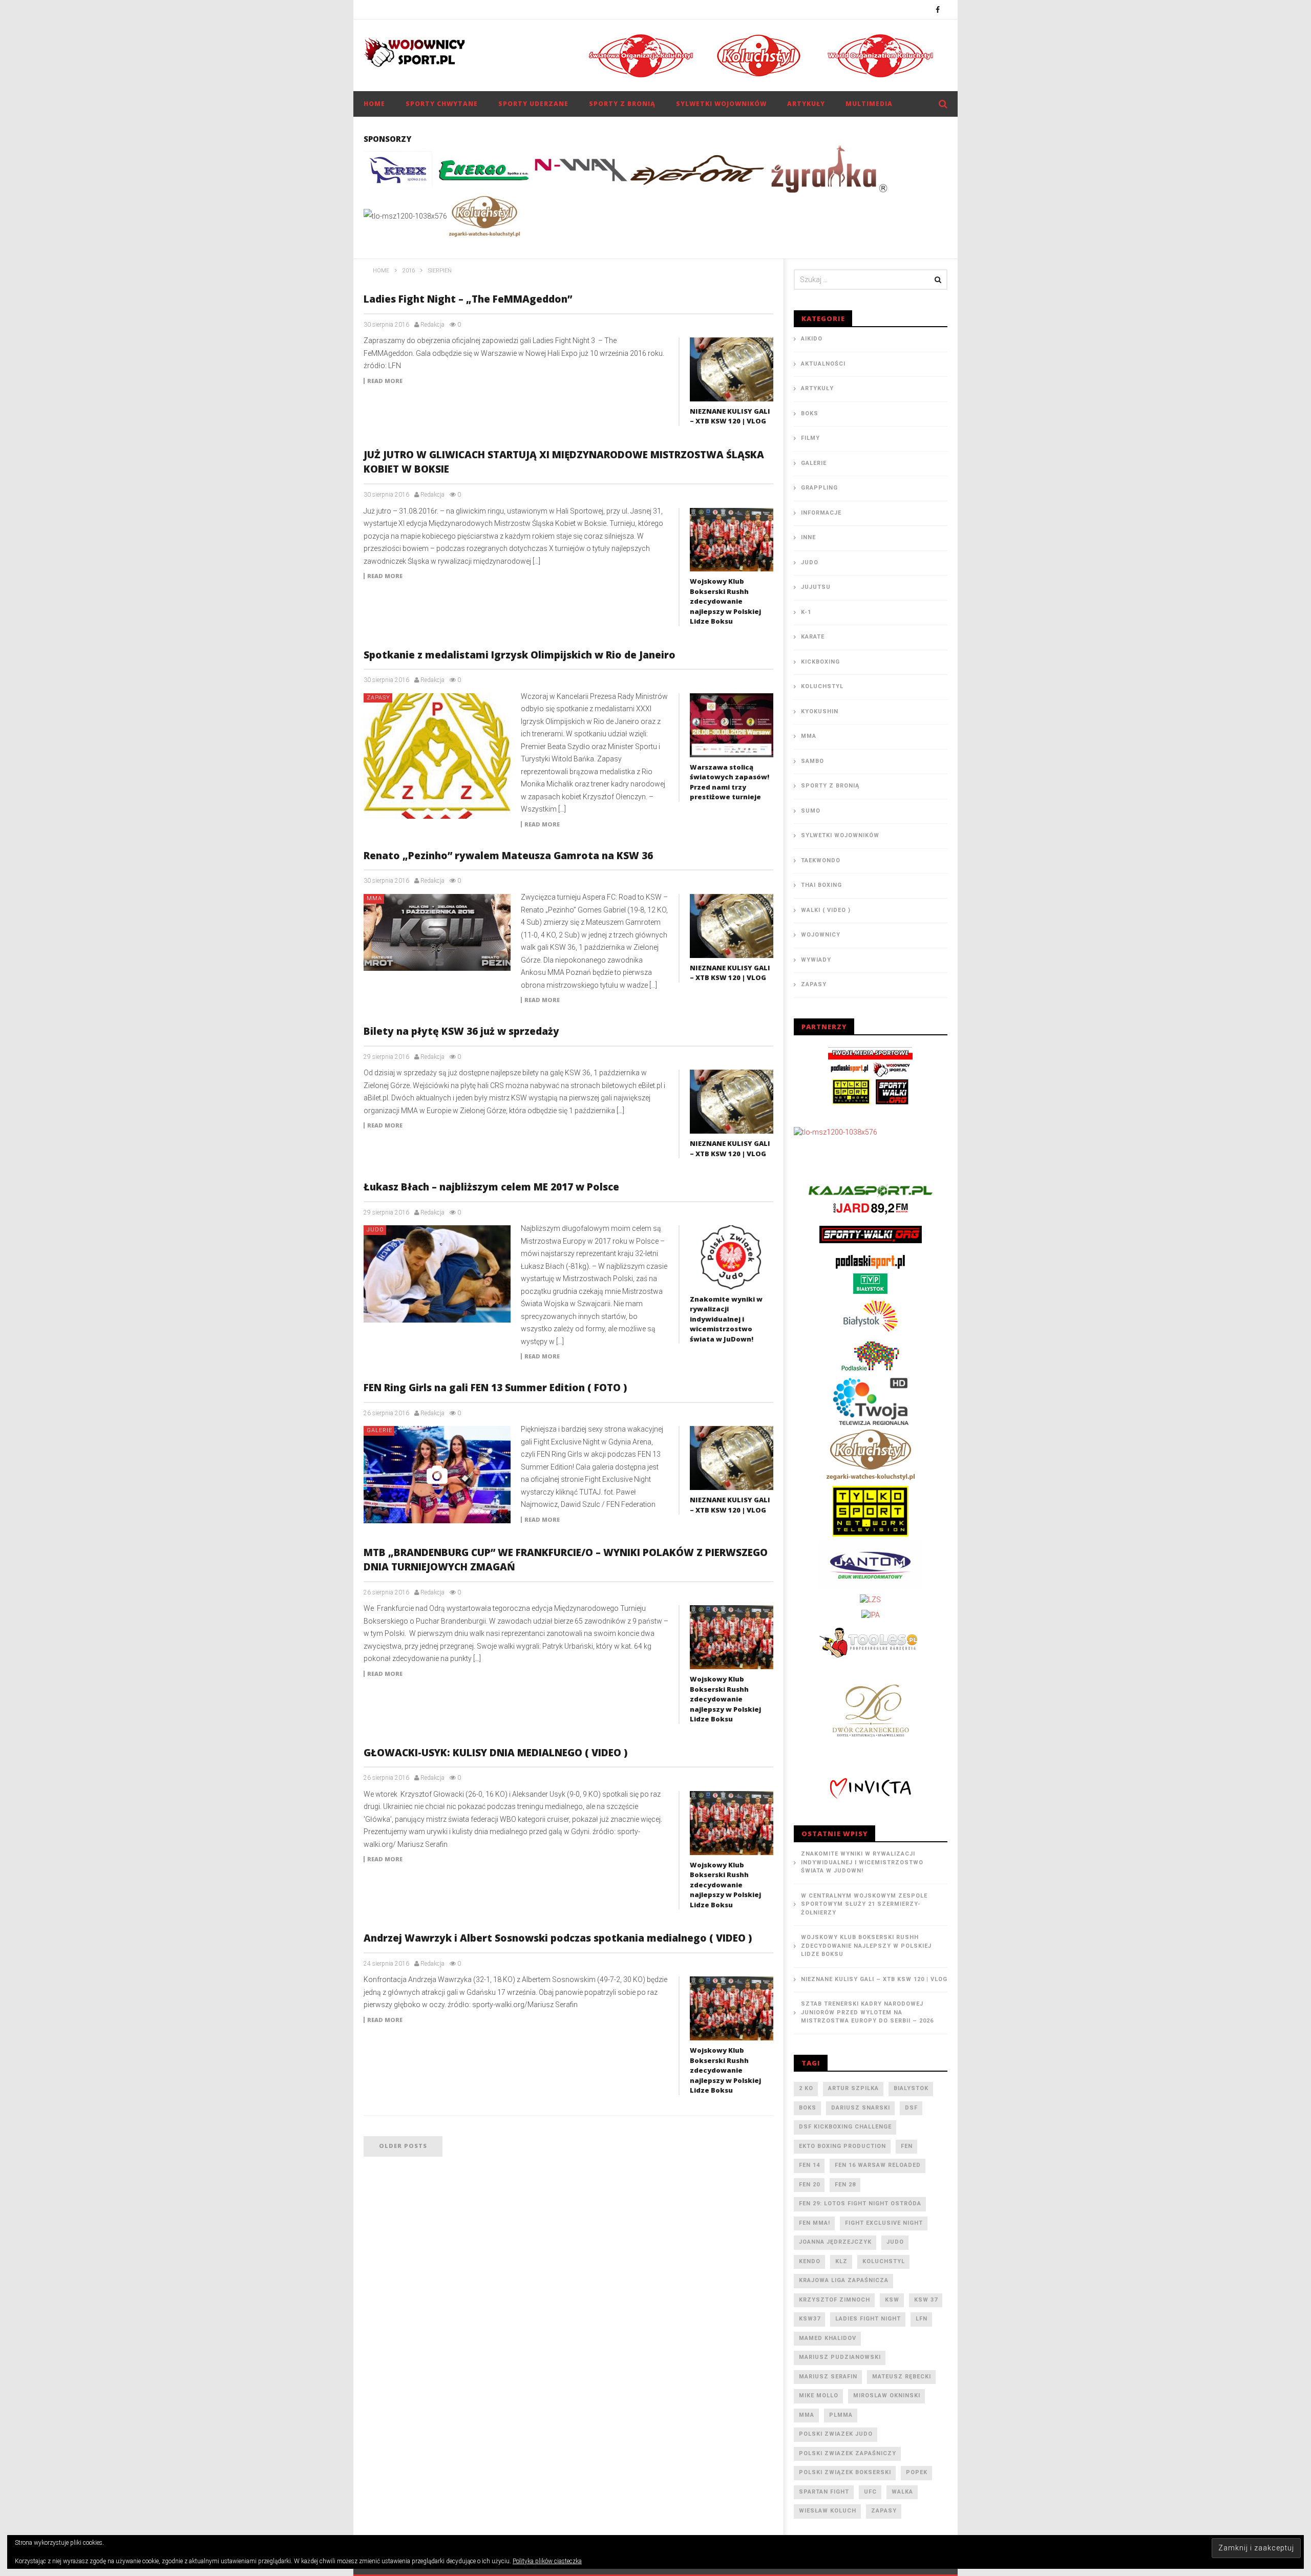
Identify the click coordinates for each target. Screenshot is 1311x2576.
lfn (922, 2319)
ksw (892, 2300)
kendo (810, 2261)
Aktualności (823, 364)
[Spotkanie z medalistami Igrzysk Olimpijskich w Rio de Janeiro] (437, 756)
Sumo (811, 811)
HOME (374, 104)
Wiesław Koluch (828, 2511)
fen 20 (809, 2185)
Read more (385, 381)
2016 (409, 271)
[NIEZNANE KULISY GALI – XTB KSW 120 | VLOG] (732, 369)
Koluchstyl (822, 686)
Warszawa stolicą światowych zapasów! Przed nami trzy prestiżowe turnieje (729, 782)
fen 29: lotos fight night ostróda (860, 2204)
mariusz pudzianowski (840, 2357)
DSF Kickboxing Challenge (845, 2127)
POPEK (917, 2472)
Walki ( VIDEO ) (826, 910)
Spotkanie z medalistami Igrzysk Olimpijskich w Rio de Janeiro (520, 655)
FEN (907, 2146)
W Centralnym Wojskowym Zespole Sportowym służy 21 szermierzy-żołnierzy (864, 1904)
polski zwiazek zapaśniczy (848, 2453)
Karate (813, 637)
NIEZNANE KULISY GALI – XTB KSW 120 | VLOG (730, 416)
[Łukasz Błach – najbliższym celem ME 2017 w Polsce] (437, 1274)
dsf (911, 2108)
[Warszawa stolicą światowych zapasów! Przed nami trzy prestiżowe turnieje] (732, 725)
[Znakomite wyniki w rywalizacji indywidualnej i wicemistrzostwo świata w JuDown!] (732, 1257)
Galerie (379, 1430)
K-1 (806, 612)
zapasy (884, 2511)
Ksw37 (810, 2319)
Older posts (403, 2146)
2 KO (806, 2088)
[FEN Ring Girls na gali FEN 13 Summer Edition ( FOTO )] (437, 1475)
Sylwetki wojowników (721, 104)
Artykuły (806, 104)
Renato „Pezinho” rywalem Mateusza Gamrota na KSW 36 (508, 856)
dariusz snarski (861, 2108)
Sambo (812, 761)
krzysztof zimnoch (834, 2300)
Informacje (821, 513)
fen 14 (809, 2165)
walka (902, 2492)
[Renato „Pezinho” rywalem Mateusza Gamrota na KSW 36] (437, 932)
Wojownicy (821, 935)
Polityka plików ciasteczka (547, 2561)
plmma (841, 2415)
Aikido (812, 339)
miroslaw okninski (887, 2396)
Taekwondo (821, 860)
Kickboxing (820, 662)
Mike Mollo (819, 2396)
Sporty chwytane (442, 104)
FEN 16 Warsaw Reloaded (878, 2165)
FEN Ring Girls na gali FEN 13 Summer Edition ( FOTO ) (495, 1388)
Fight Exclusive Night (884, 2223)
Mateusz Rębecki (902, 2377)
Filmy (810, 438)
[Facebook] (938, 9)
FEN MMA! (815, 2223)
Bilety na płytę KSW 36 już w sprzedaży (461, 1031)
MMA (374, 898)
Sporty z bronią (622, 104)
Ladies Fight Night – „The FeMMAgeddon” (468, 299)
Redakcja (432, 325)
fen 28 (845, 2185)
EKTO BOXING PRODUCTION (842, 2146)
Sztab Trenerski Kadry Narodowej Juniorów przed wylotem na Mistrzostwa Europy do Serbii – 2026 (867, 2012)
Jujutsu (816, 587)
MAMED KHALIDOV (828, 2338)
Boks (810, 413)
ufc (870, 2492)
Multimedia (869, 104)
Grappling (819, 488)
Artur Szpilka (853, 2088)
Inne (808, 537)
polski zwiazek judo (836, 2434)
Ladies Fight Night (868, 2319)
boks (808, 2108)
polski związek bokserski (845, 2472)
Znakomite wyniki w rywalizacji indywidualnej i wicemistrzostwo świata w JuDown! (726, 1319)
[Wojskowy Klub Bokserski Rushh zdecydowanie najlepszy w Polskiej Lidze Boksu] (732, 540)
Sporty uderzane (533, 104)
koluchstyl (884, 2261)
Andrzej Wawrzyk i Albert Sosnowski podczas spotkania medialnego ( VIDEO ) (558, 1938)
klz (841, 2261)
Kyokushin (820, 711)
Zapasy (378, 698)
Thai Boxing (821, 885)
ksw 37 (926, 2300)
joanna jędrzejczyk (835, 2242)
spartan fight (824, 2492)
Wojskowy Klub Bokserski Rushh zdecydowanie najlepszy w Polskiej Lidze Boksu (725, 601)
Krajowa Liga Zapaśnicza (844, 2280)
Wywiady (816, 960)
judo (895, 2242)
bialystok (911, 2088)
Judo (375, 1230)
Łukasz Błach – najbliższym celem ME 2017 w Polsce (491, 1187)
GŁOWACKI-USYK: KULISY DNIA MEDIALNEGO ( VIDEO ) (495, 1753)
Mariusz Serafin (828, 2377)
